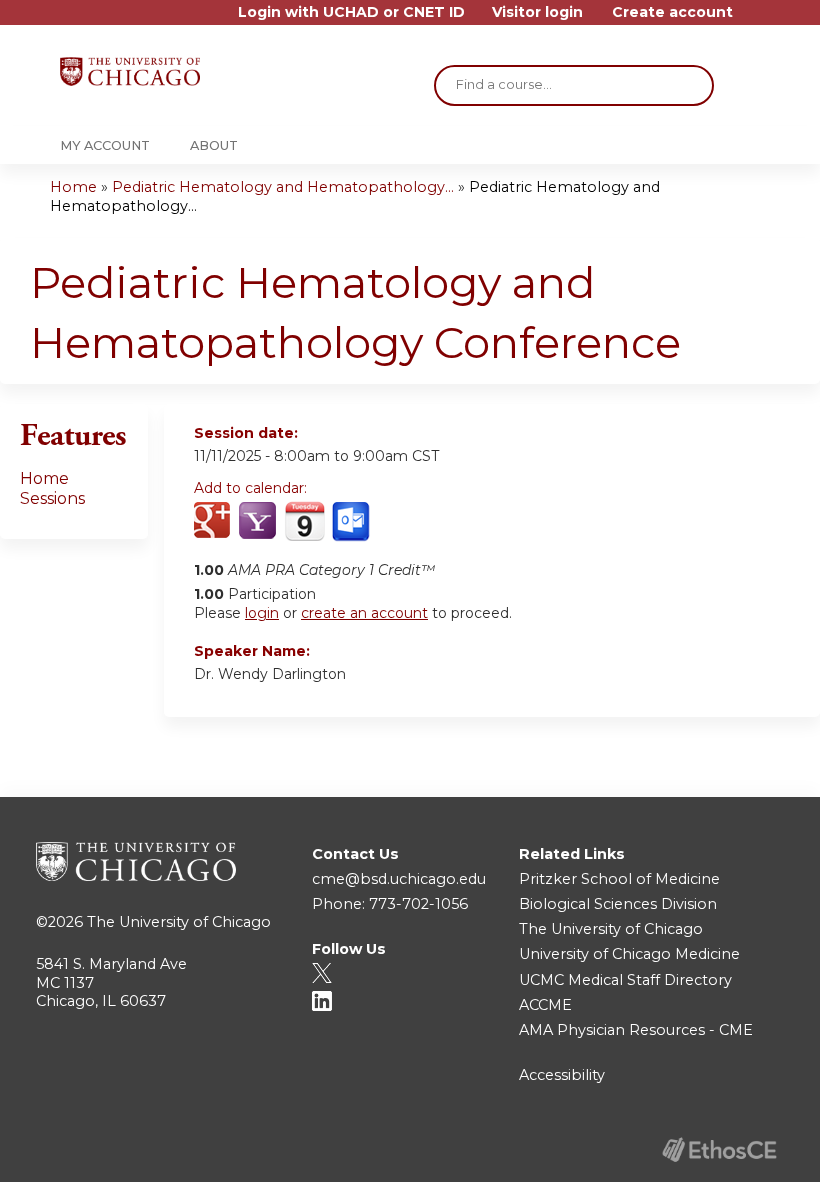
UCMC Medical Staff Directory (625, 980)
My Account (105, 145)
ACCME (545, 1005)
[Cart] (754, 19)
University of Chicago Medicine (629, 954)
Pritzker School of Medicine (619, 879)
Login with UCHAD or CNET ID (351, 12)
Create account (672, 12)
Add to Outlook (352, 522)
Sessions (52, 498)
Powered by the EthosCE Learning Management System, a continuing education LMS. (719, 1149)
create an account (364, 613)
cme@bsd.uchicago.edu (399, 879)
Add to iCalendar (304, 521)
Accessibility (562, 1075)
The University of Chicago (179, 922)
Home (73, 187)
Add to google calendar (214, 522)
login (262, 613)
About (214, 145)
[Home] (130, 71)
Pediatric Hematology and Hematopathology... (283, 187)
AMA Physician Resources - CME (636, 1030)
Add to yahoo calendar (259, 522)
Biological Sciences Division (618, 904)
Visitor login (537, 12)
